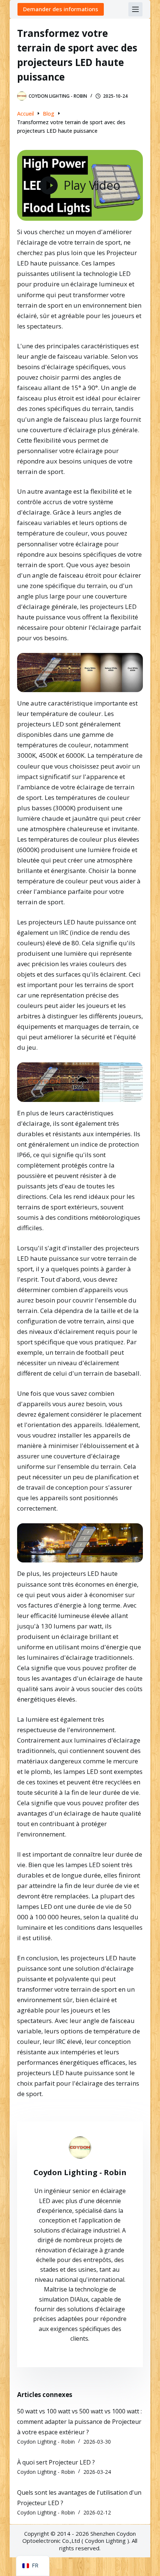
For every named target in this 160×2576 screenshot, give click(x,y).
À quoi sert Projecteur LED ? (56, 2462)
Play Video (92, 185)
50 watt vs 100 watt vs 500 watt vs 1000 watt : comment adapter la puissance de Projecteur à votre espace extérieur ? (79, 2422)
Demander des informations (61, 9)
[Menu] (135, 9)
